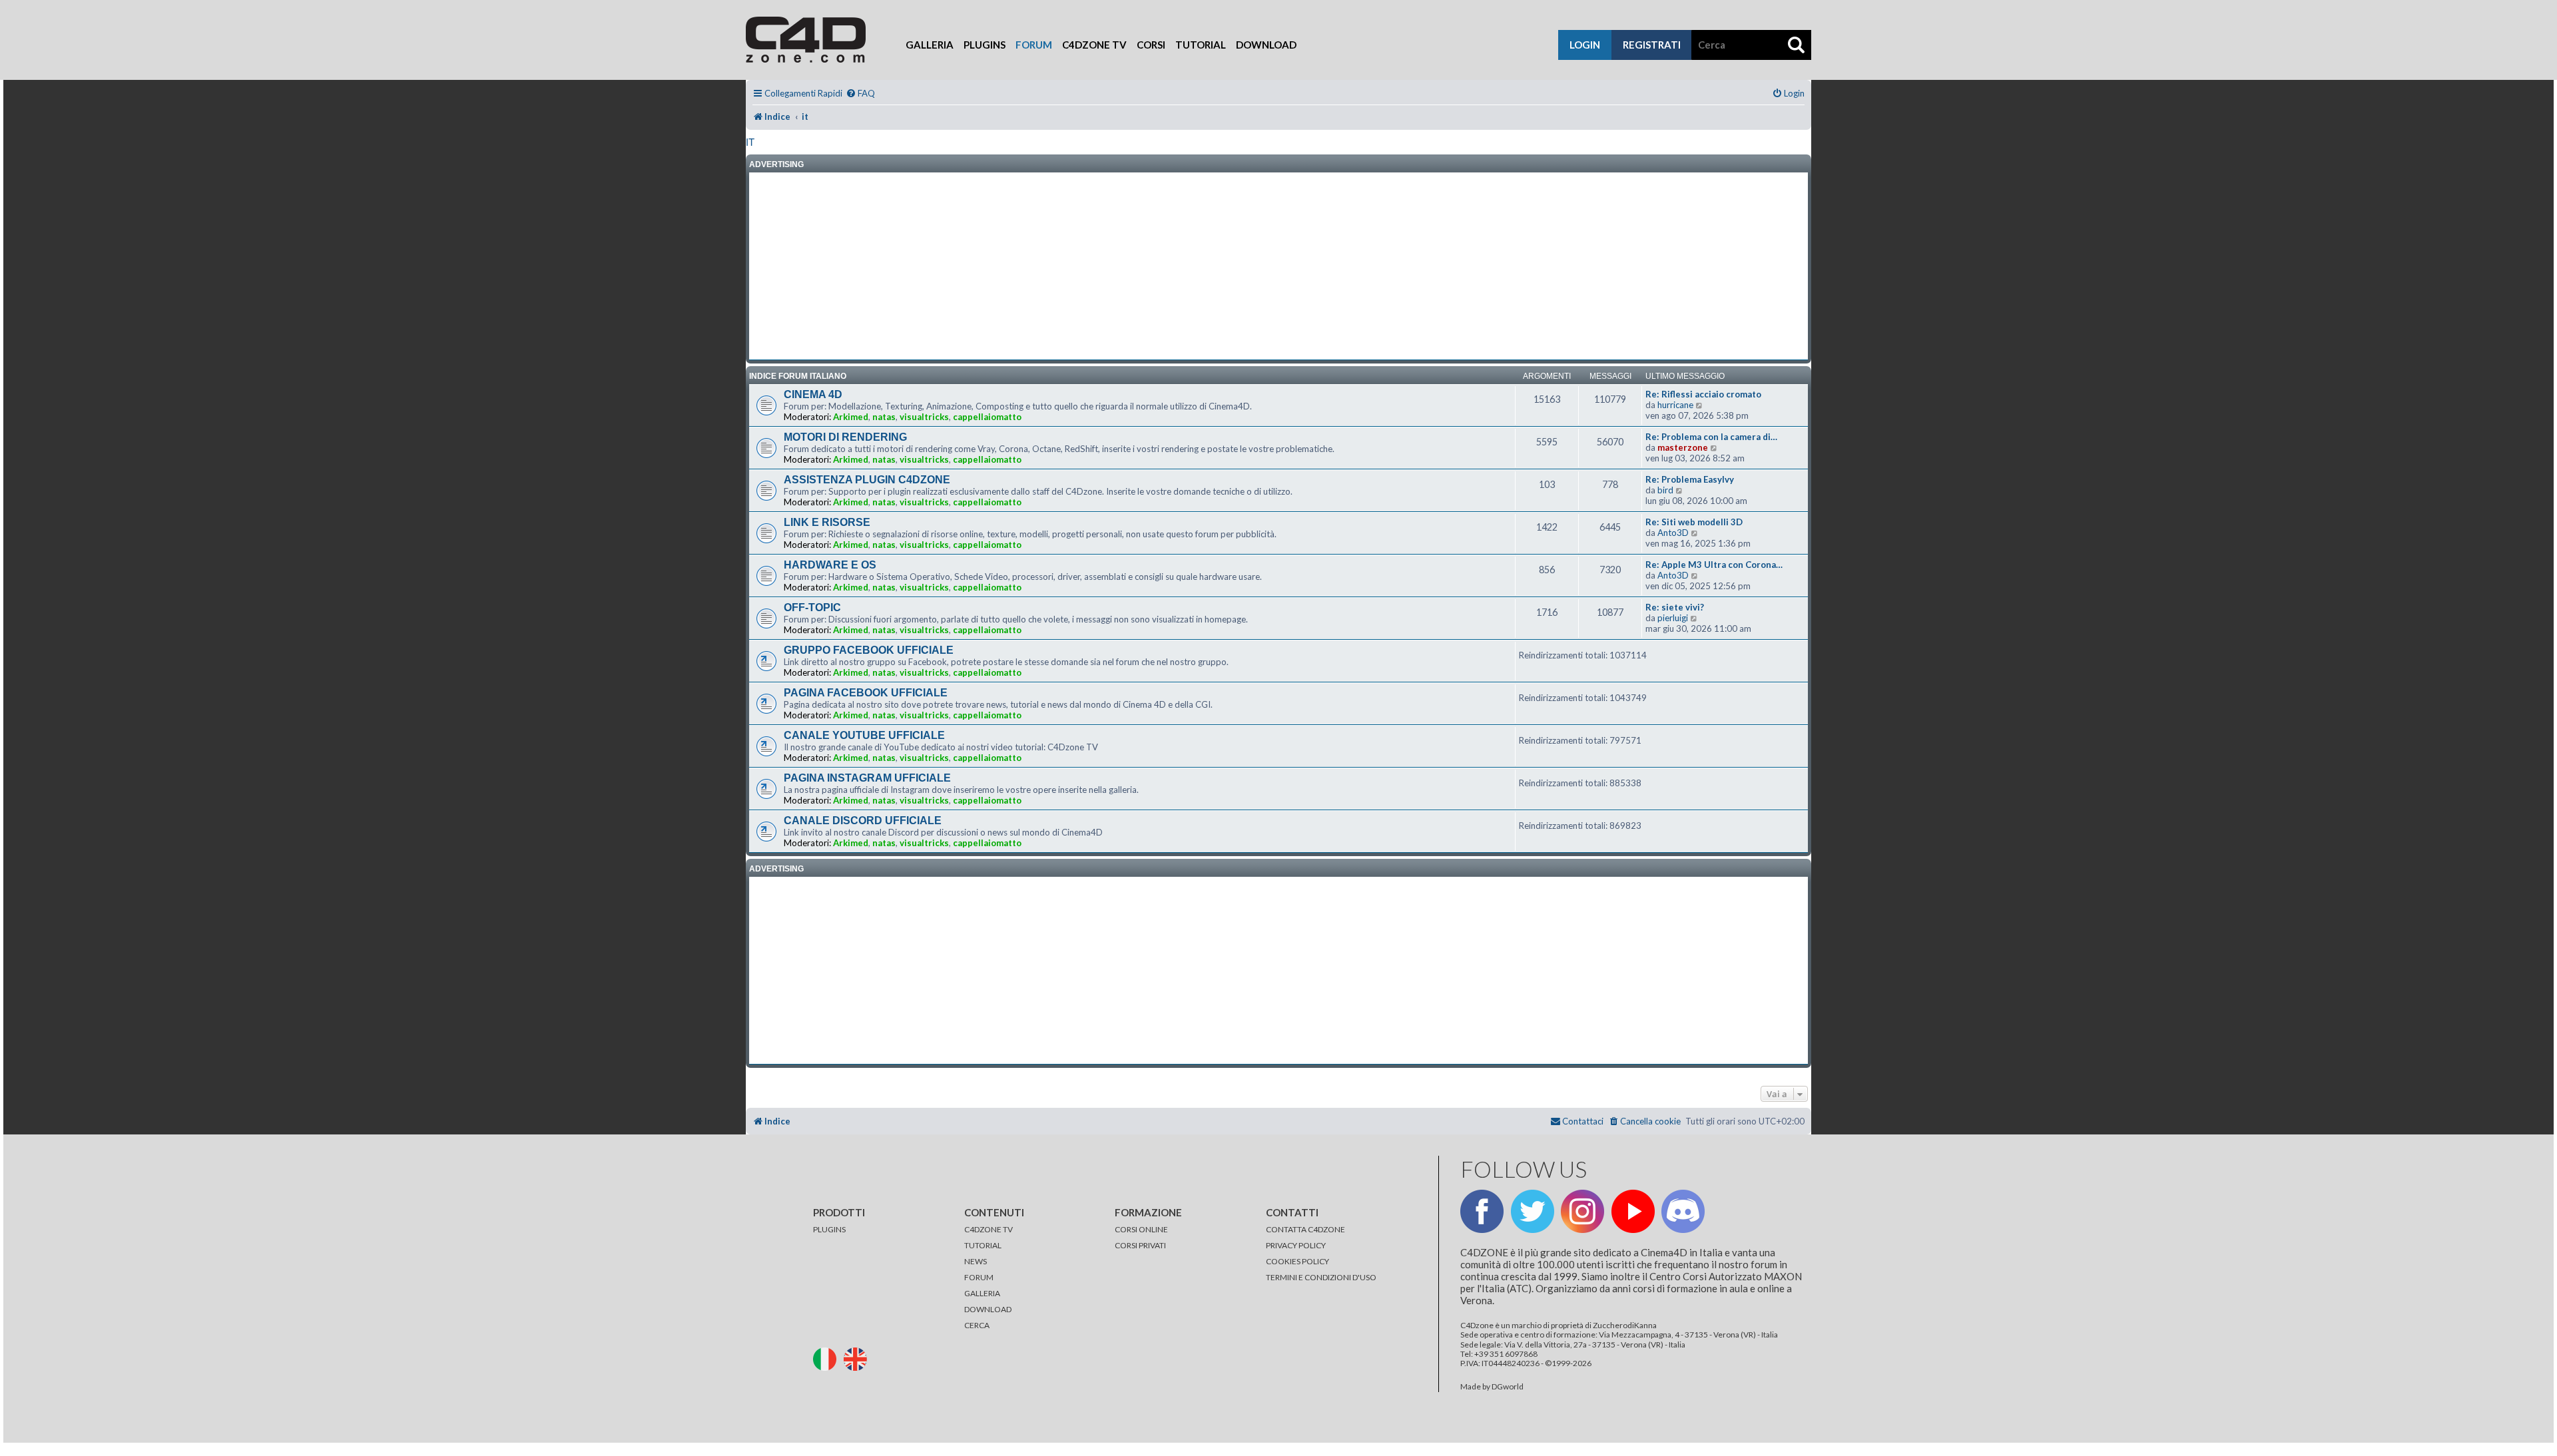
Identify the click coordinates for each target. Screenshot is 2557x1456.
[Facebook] (1482, 1211)
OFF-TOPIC (812, 607)
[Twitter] (1533, 1211)
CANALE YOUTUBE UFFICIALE (864, 735)
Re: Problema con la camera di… (1711, 437)
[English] (858, 1358)
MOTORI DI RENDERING (845, 437)
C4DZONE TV (989, 1229)
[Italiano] (828, 1358)
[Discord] (1683, 1211)
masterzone (1683, 447)
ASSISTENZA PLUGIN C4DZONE (867, 480)
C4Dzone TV (1094, 45)
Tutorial (1201, 45)
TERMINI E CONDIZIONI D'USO (1321, 1277)
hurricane (1675, 405)
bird (1665, 490)
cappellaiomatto (987, 417)
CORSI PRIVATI (1140, 1245)
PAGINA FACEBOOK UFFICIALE (866, 693)
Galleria (930, 45)
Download (1266, 45)
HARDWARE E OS (830, 565)
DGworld (1508, 1387)
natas (884, 417)
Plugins (985, 45)
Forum (1034, 45)
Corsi (1151, 45)
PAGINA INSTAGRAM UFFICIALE (867, 778)
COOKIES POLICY (1297, 1261)
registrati (1652, 45)
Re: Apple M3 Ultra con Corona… (1714, 565)
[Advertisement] (1278, 266)
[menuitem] (860, 94)
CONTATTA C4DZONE (1305, 1229)
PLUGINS (829, 1229)
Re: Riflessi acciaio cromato (1703, 394)
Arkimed (851, 417)
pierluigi (1673, 618)
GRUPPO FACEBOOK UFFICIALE (869, 650)
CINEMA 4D (813, 394)
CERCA (977, 1325)
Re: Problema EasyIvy (1690, 479)
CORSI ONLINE (1141, 1229)
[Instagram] (1582, 1211)
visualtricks (924, 417)
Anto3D (1673, 533)
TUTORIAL (983, 1245)
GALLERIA (982, 1293)
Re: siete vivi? (1675, 607)
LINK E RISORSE (827, 522)
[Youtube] (1633, 1211)
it (750, 142)
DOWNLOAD (988, 1309)
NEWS (976, 1261)
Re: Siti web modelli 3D (1694, 522)
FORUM (979, 1277)
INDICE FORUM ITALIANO (798, 376)
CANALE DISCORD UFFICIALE (863, 821)
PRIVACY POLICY (1296, 1245)
